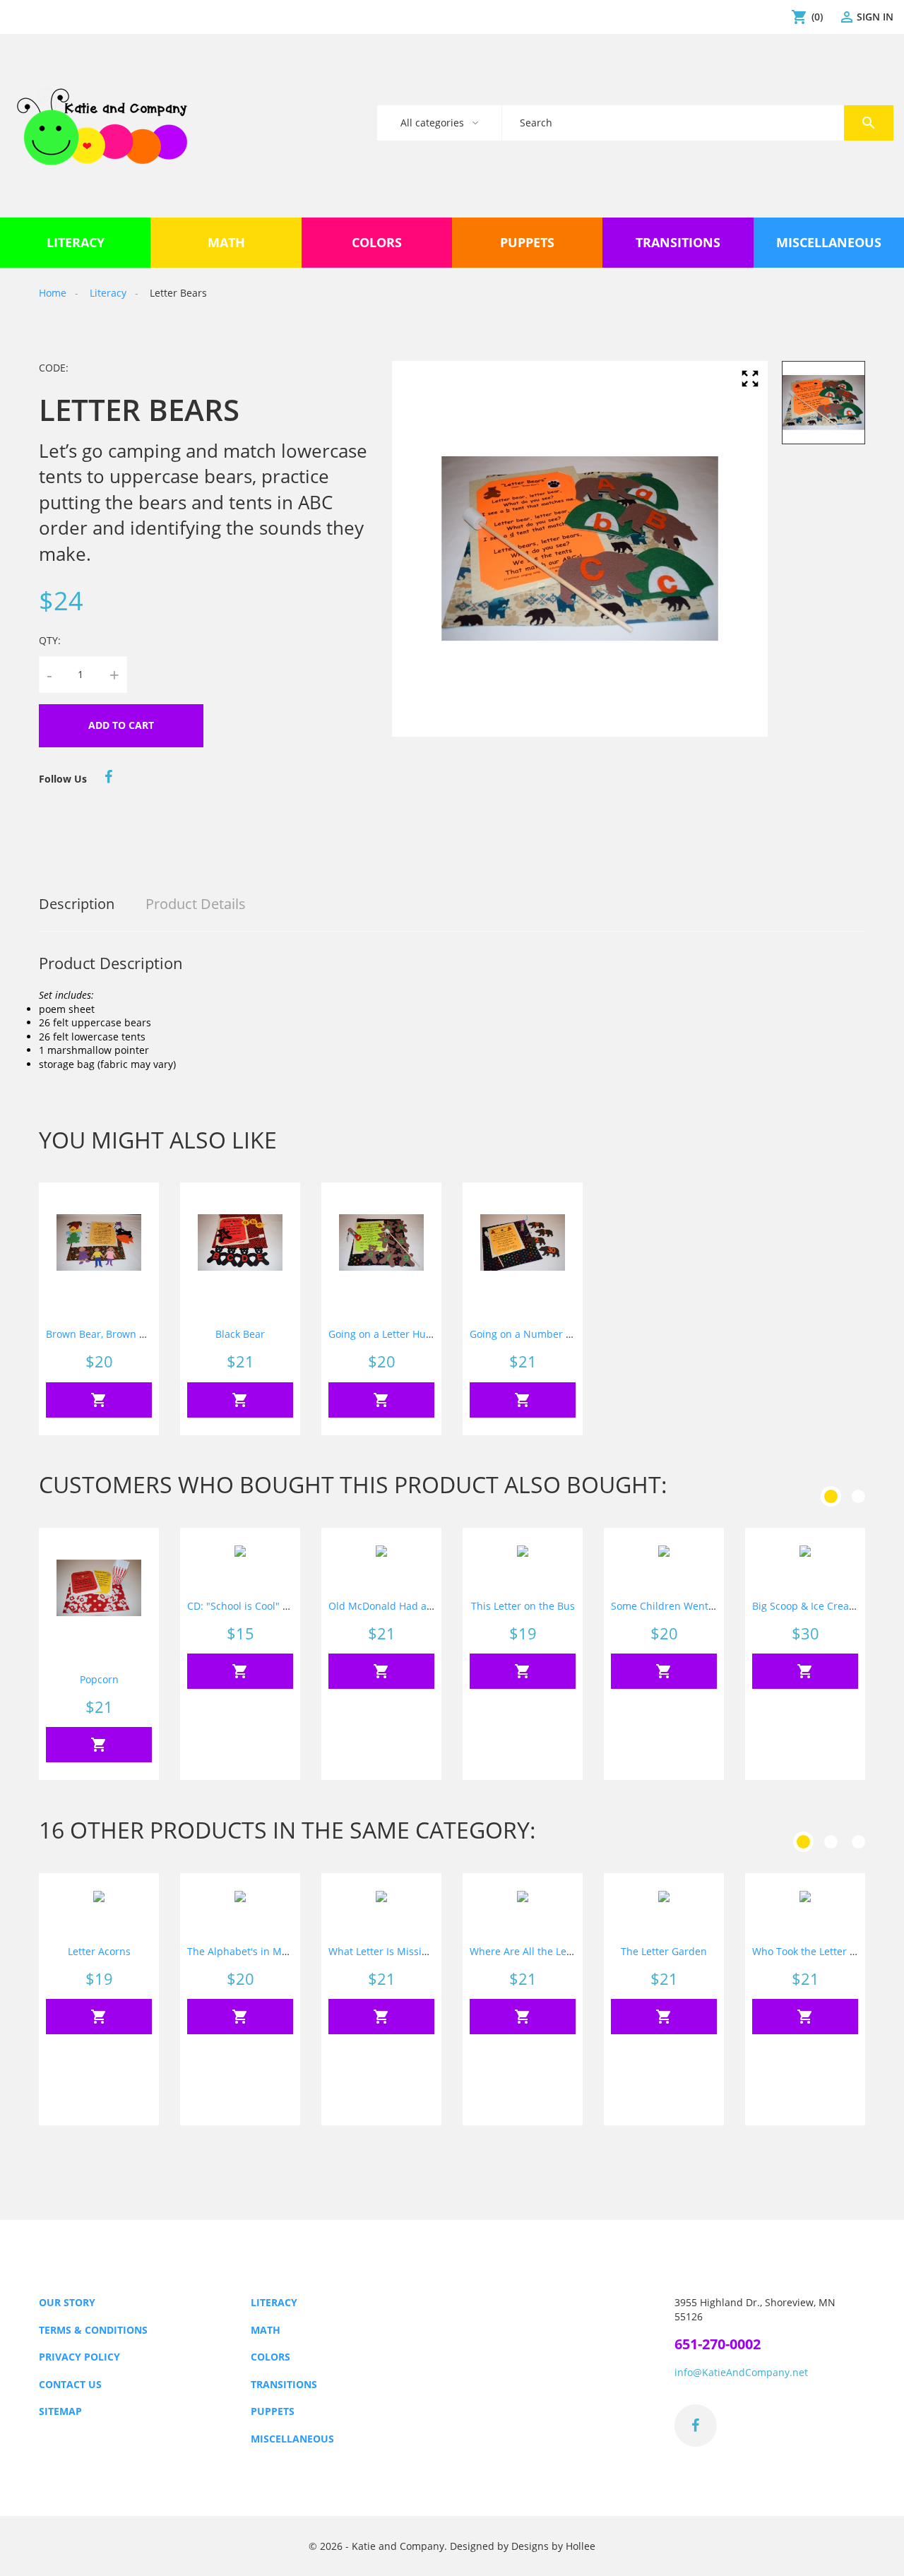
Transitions (284, 2384)
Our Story (67, 2302)
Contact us (70, 2384)
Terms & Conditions (93, 2330)
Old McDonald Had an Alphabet (404, 1606)
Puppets (273, 2411)
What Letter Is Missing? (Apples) (404, 1951)
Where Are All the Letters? (531, 1951)
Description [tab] (77, 904)
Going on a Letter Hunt (382, 1334)
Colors (270, 2357)
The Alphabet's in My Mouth (254, 1951)
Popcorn (99, 1679)
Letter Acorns (99, 1951)
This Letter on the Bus (523, 1606)
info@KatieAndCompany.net (741, 2372)
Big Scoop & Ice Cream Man (817, 1606)
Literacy (274, 2302)
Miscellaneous (292, 2439)
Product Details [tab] (196, 904)
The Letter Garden (664, 1951)
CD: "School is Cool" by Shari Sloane (272, 1606)
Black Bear (240, 1334)
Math (266, 2330)
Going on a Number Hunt (529, 1334)
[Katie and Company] (102, 126)
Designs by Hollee (553, 2546)
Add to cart (121, 725)
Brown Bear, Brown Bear (103, 1334)
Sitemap (60, 2411)
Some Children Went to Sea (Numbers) (702, 1606)
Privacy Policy (79, 2357)
